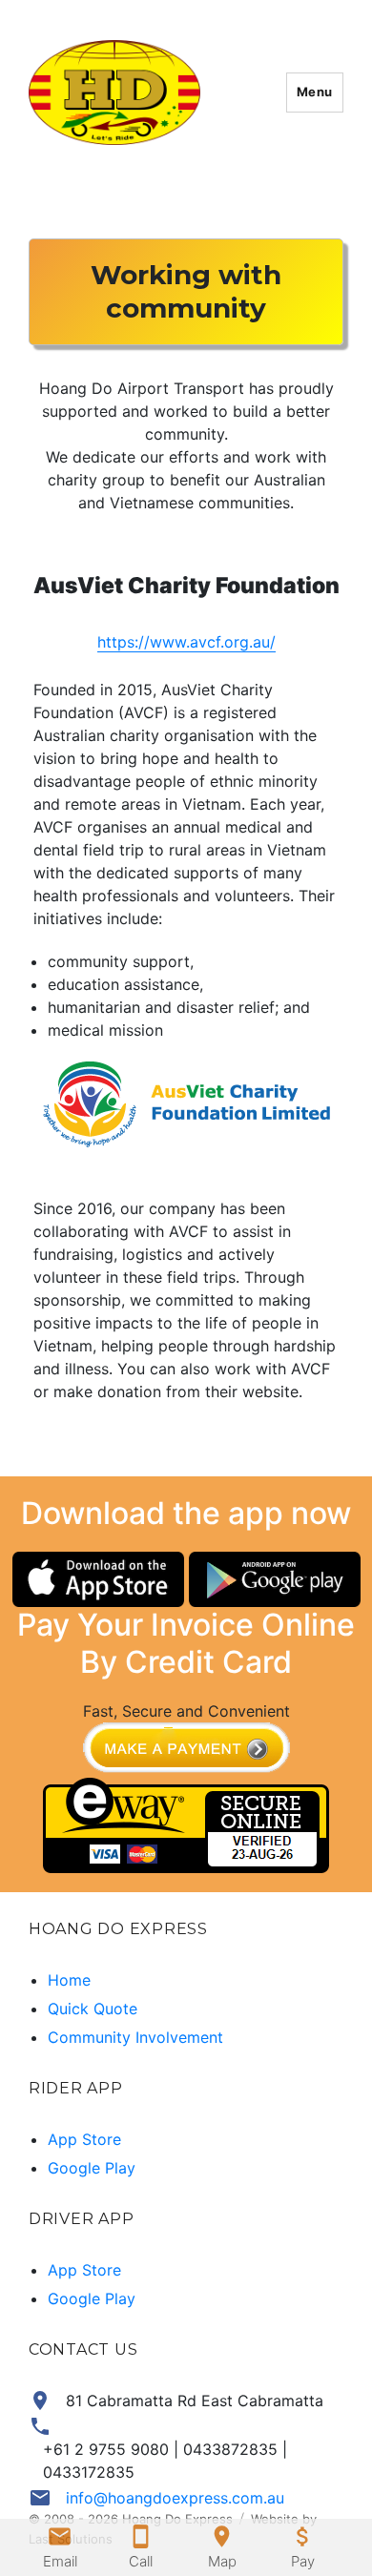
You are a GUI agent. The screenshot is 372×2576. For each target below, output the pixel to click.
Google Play (92, 2168)
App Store (84, 2139)
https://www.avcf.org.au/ (186, 642)
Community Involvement (135, 2037)
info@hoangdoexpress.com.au (175, 2498)
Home (69, 1980)
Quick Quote (93, 2009)
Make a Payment (186, 1750)
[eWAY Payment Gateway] (186, 1824)
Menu (315, 92)
